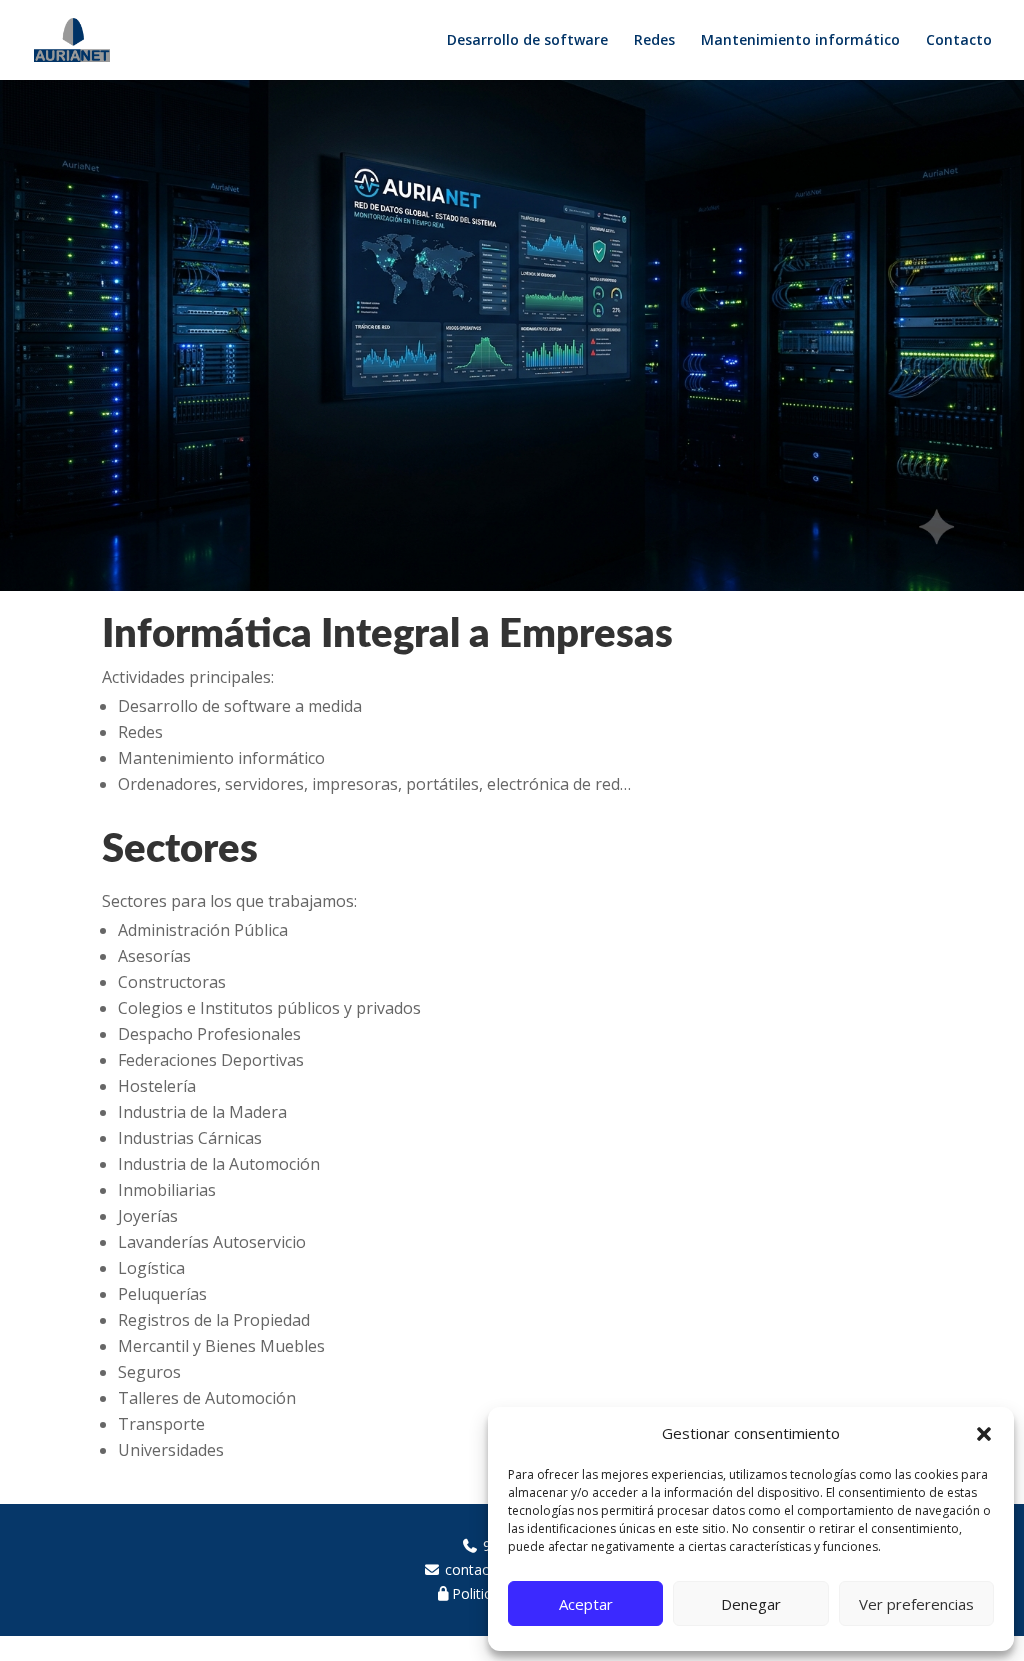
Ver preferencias (916, 1604)
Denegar (751, 1604)
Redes (654, 41)
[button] (984, 1434)
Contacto (959, 41)
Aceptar (586, 1604)
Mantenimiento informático (800, 41)
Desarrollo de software (527, 41)
